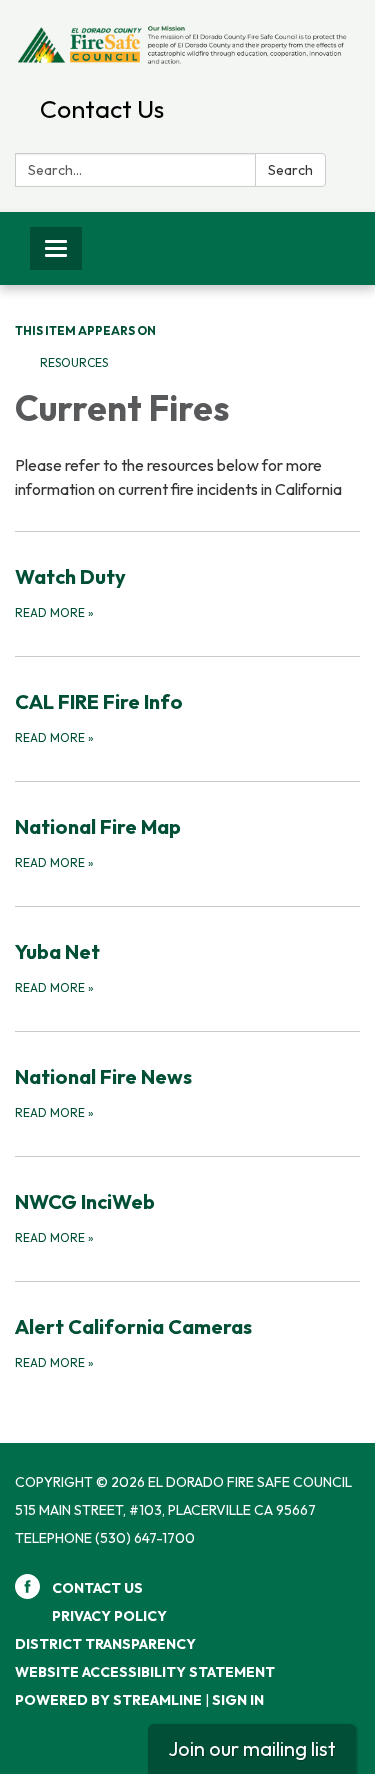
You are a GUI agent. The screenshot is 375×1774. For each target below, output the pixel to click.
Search (290, 170)
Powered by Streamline (108, 1700)
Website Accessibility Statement (145, 1672)
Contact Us (102, 109)
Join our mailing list (252, 1748)
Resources (74, 362)
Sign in (238, 1700)
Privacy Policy (109, 1616)
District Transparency (105, 1644)
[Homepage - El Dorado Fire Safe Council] (187, 43)
